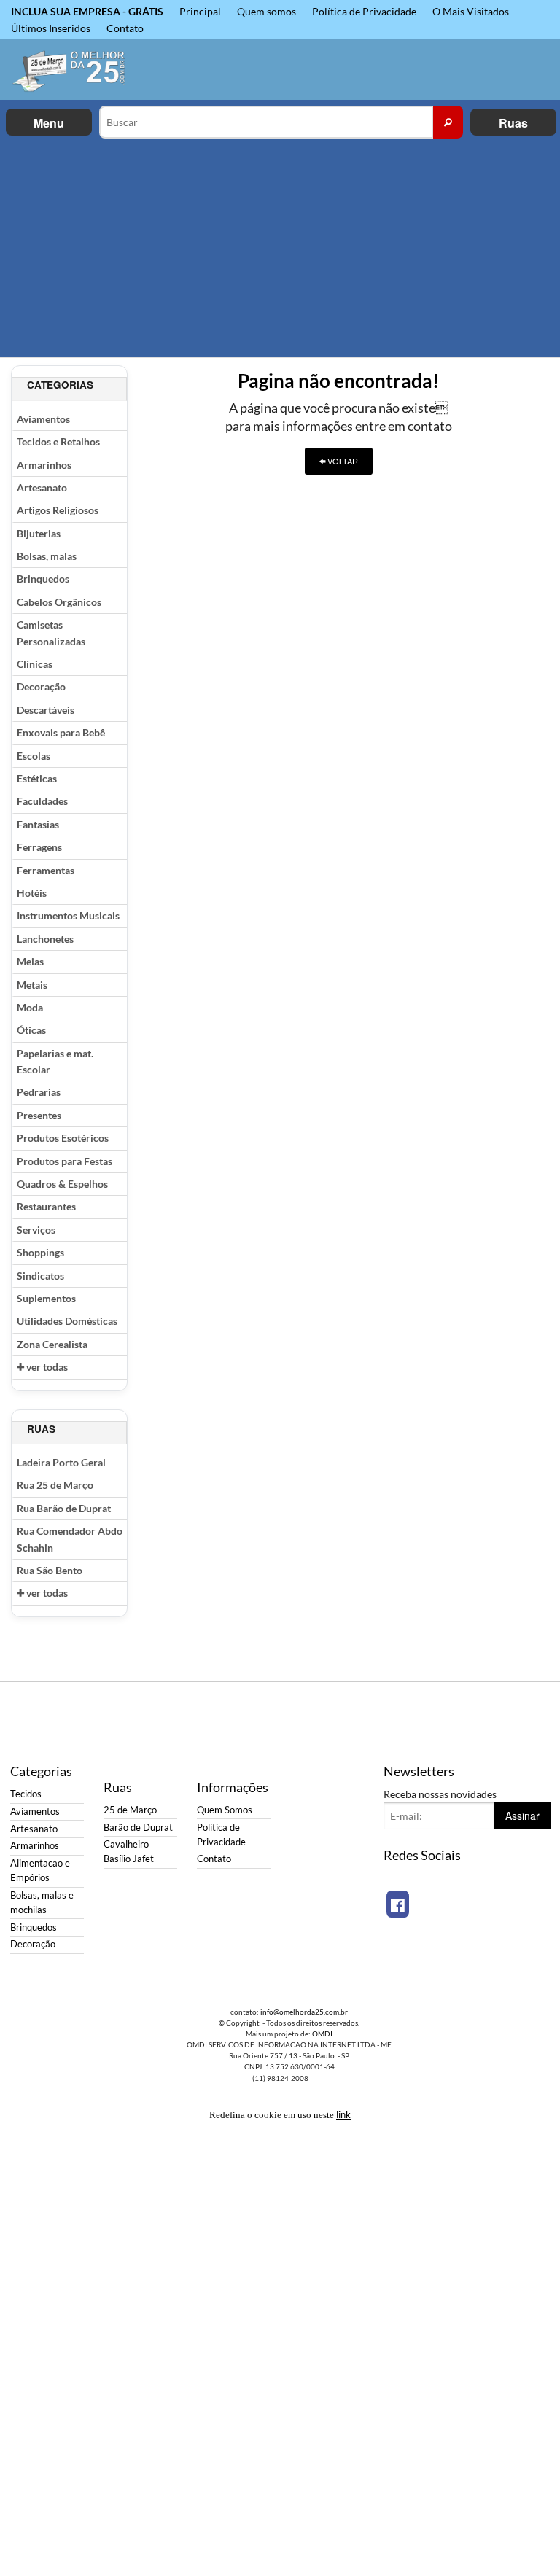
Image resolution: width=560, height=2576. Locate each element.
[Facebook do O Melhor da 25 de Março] (398, 1904)
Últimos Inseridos (51, 28)
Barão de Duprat (138, 1828)
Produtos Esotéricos (63, 1138)
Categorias (60, 385)
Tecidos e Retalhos (58, 441)
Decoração (41, 686)
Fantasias (38, 824)
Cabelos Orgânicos (59, 602)
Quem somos (267, 11)
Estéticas (37, 778)
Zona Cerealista (52, 1344)
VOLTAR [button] (342, 461)
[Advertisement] (280, 248)
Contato (125, 28)
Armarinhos (44, 465)
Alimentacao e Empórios (40, 1871)
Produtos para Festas (65, 1161)
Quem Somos (225, 1810)
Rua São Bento (50, 1570)
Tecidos (26, 1794)
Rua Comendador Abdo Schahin (70, 1539)
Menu (49, 123)
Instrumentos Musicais (68, 915)
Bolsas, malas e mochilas (42, 1903)
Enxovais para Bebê (61, 732)
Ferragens (39, 847)
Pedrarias (39, 1092)
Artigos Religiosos (58, 510)
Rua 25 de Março (55, 1485)
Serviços (36, 1230)
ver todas (46, 1367)
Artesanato (42, 487)
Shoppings (40, 1252)
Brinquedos (43, 579)
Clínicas (35, 664)
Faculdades (42, 801)
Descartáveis (46, 710)
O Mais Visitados (471, 11)
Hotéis (32, 893)
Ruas (513, 123)
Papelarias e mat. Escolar (55, 1061)
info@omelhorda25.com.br (304, 2012)
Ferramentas (46, 870)
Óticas (31, 1030)
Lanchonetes (45, 939)
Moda (30, 1007)
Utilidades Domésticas (67, 1321)
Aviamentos (43, 419)
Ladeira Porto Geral (61, 1462)
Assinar (522, 1816)
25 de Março (130, 1810)
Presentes (39, 1115)
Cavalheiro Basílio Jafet (129, 1852)
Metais (32, 985)
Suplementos (46, 1298)
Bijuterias (39, 533)
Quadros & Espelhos (62, 1184)
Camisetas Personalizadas (51, 633)
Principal (200, 11)
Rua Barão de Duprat (64, 1508)
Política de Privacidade (364, 11)
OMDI (322, 2034)
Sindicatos (40, 1276)
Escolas (34, 756)
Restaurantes (46, 1206)
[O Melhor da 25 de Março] (70, 70)
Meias (30, 961)
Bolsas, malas (47, 556)
